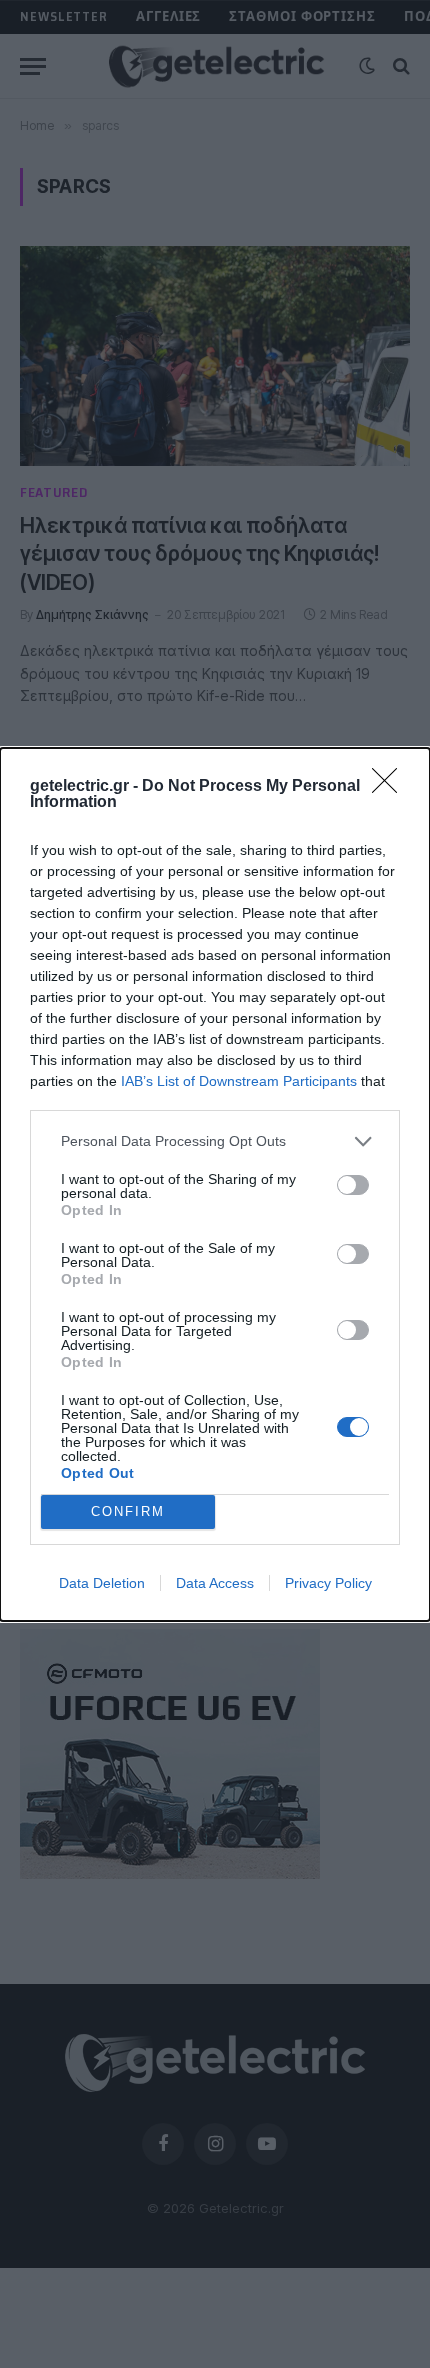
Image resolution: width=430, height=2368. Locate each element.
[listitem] (215, 1141)
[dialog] (215, 1184)
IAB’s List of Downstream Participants (239, 1081)
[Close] (391, 787)
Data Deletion (102, 1583)
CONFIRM (128, 1511)
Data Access (215, 1583)
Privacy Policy (328, 1583)
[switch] (353, 1185)
